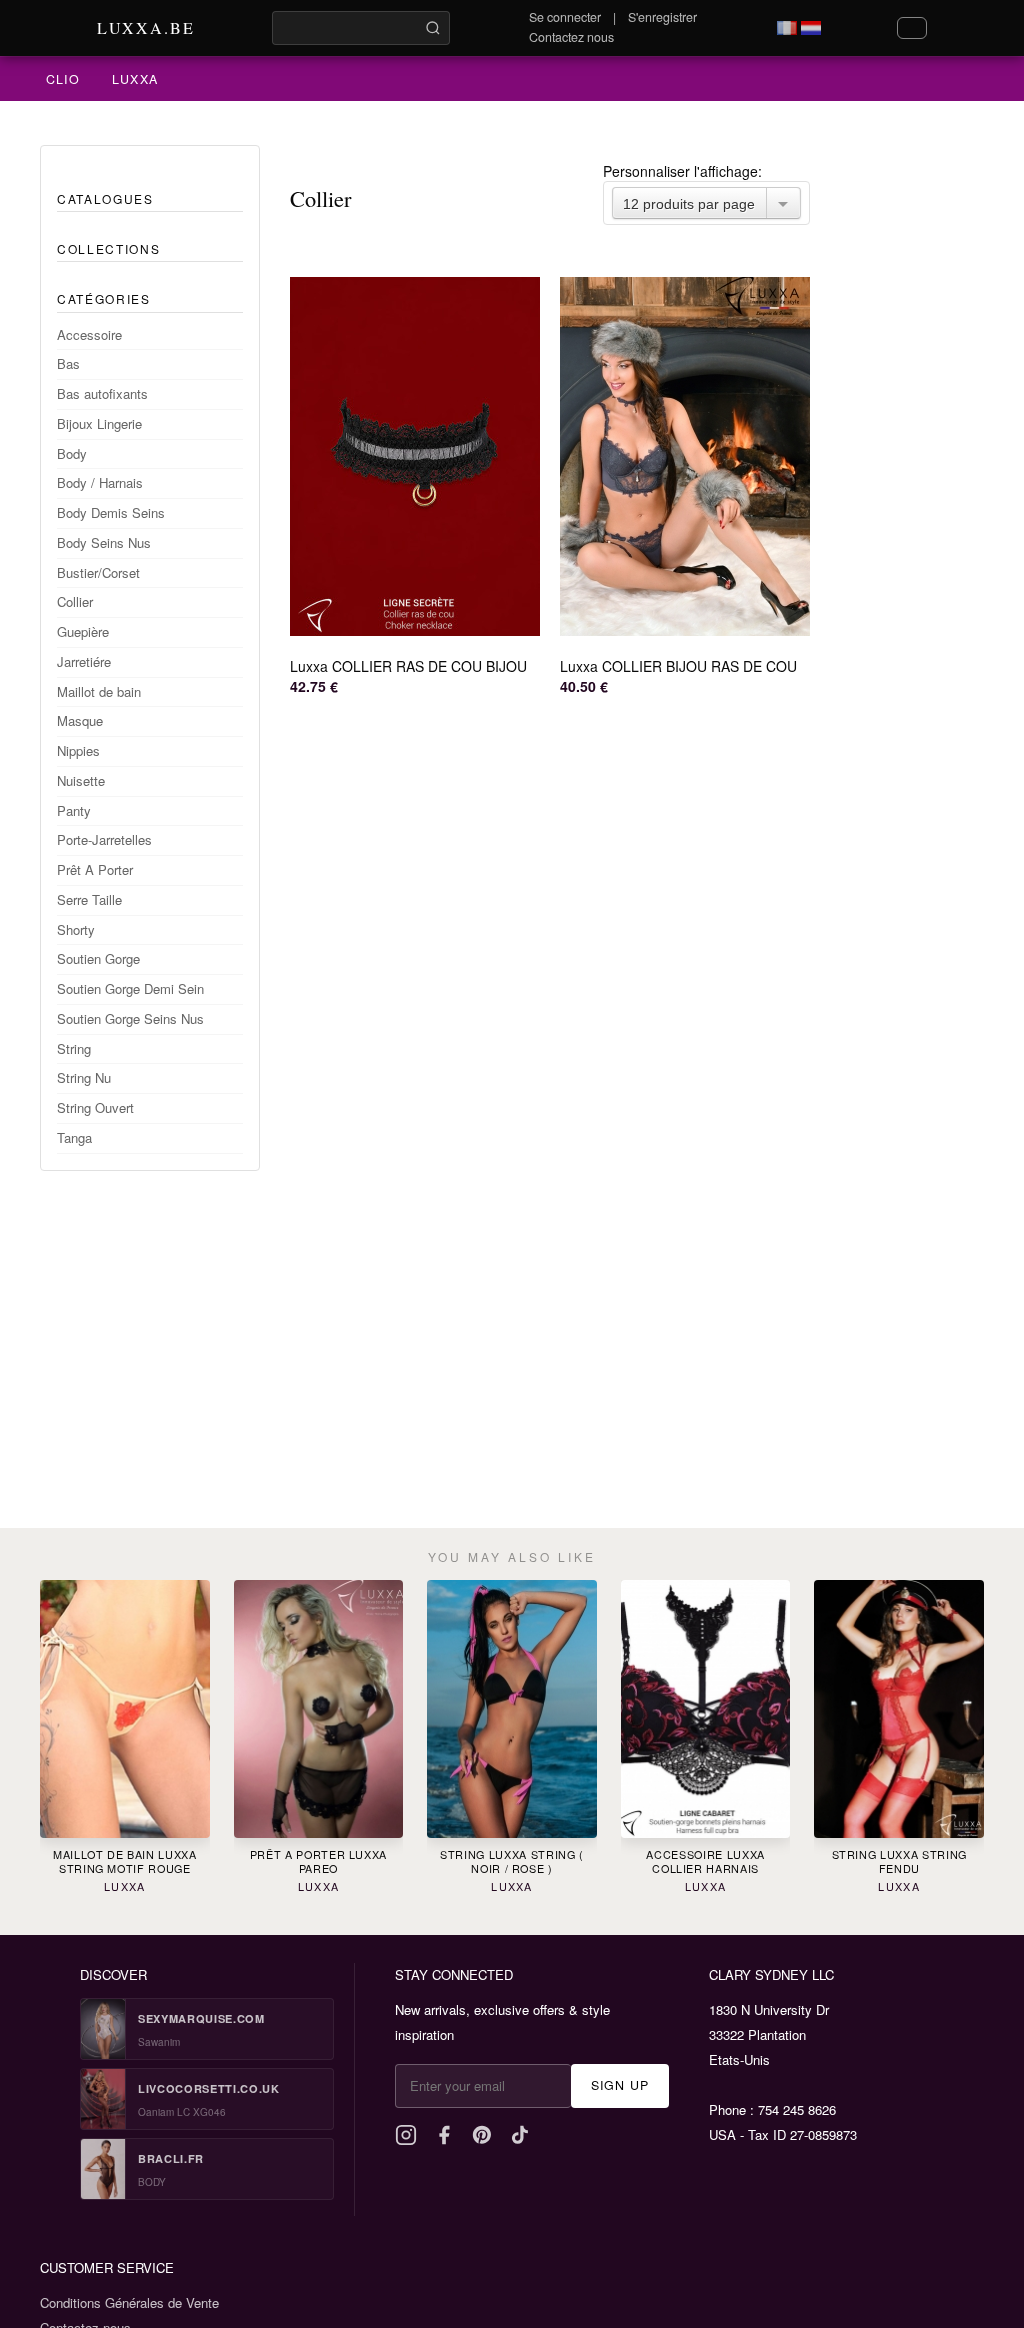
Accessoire (89, 334)
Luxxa (135, 79)
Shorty (76, 929)
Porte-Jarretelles (104, 839)
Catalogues (105, 198)
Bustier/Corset (98, 572)
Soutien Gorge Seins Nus (130, 1018)
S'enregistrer (662, 17)
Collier (75, 601)
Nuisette (81, 780)
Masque (80, 720)
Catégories (104, 298)
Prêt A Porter (95, 869)
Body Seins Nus (104, 542)
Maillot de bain (99, 691)
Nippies (78, 750)
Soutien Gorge (98, 958)
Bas (68, 363)
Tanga (74, 1137)
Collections (108, 248)
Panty (74, 810)
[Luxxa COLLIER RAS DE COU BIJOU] (415, 456)
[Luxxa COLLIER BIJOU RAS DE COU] (685, 456)
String (74, 1048)
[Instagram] (406, 2135)
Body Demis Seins (111, 512)
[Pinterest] (482, 2135)
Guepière (83, 631)
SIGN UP (620, 2085)
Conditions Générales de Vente (129, 2302)
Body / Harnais (100, 482)
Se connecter (565, 17)
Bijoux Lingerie (99, 423)
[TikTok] (520, 2135)
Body (72, 453)
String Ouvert (95, 1107)
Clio (63, 79)
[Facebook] (444, 2135)
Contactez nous (571, 37)
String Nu (84, 1077)
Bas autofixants (102, 393)
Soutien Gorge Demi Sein (130, 988)
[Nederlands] (811, 28)
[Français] (787, 28)
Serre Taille (89, 899)
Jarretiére (84, 661)
